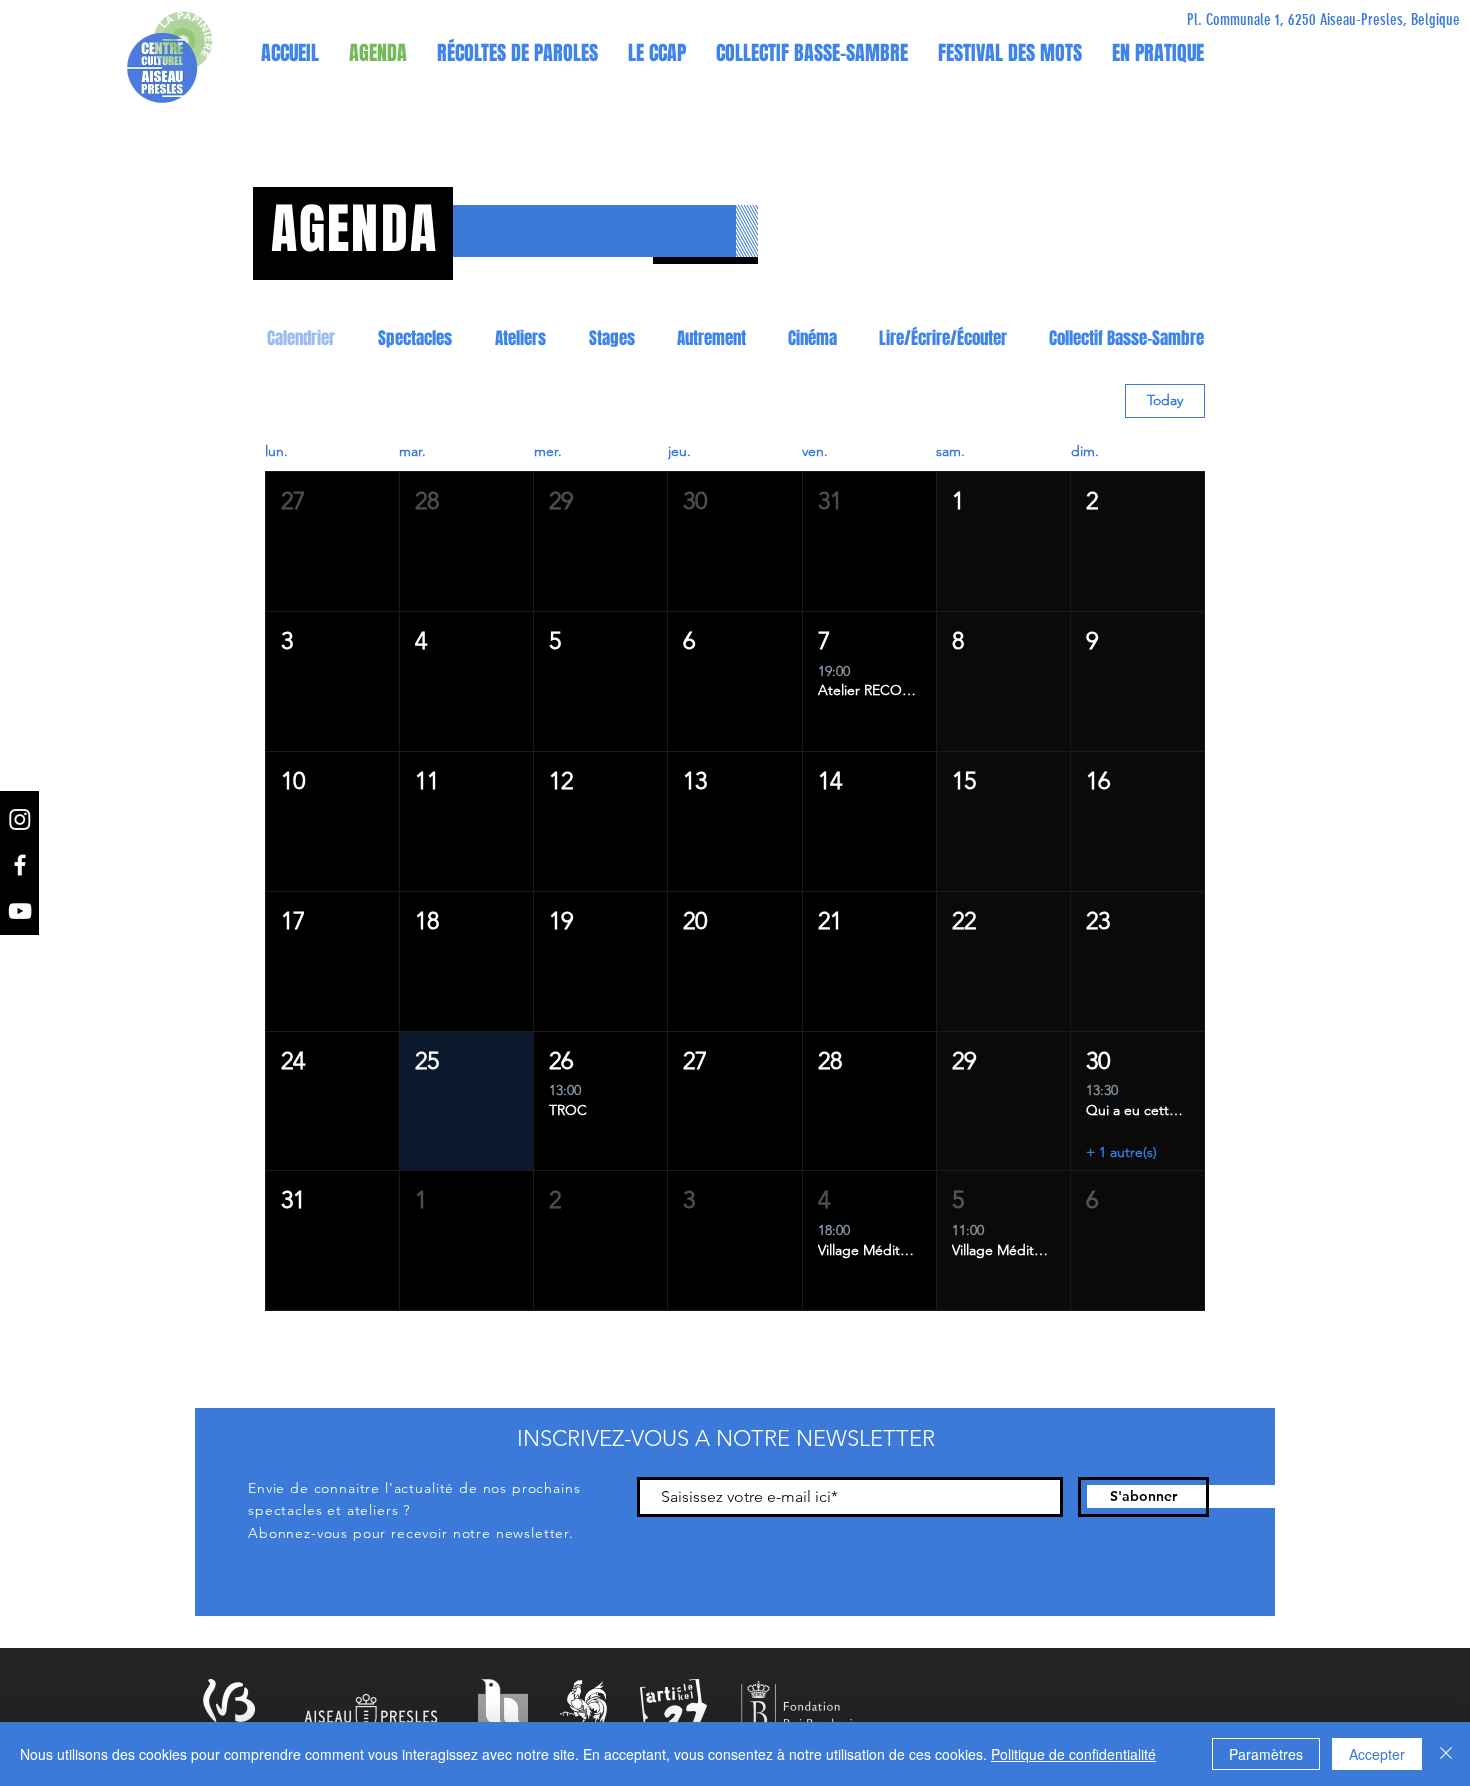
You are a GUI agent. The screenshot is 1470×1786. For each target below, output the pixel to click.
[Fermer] (1446, 1754)
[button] (657, 53)
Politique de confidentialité (1073, 1754)
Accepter (1377, 1754)
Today (1165, 400)
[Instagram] (20, 819)
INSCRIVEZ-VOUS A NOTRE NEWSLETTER (726, 1438)
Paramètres (1266, 1754)
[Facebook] (20, 865)
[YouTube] (20, 911)
